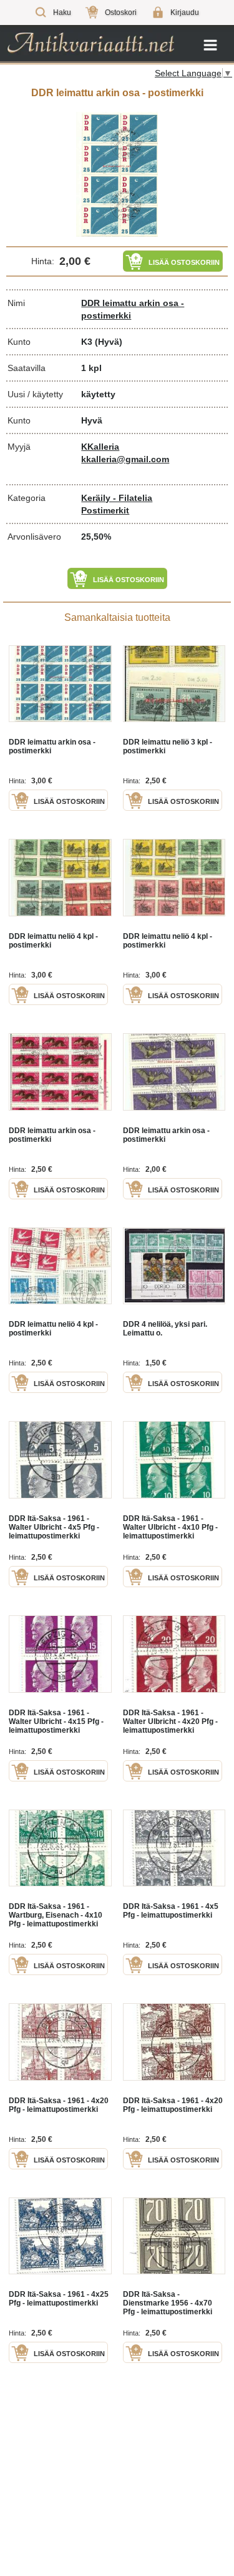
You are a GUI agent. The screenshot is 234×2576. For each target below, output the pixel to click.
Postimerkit (105, 510)
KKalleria (100, 447)
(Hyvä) (109, 342)
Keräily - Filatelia (117, 498)
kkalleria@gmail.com (125, 459)
